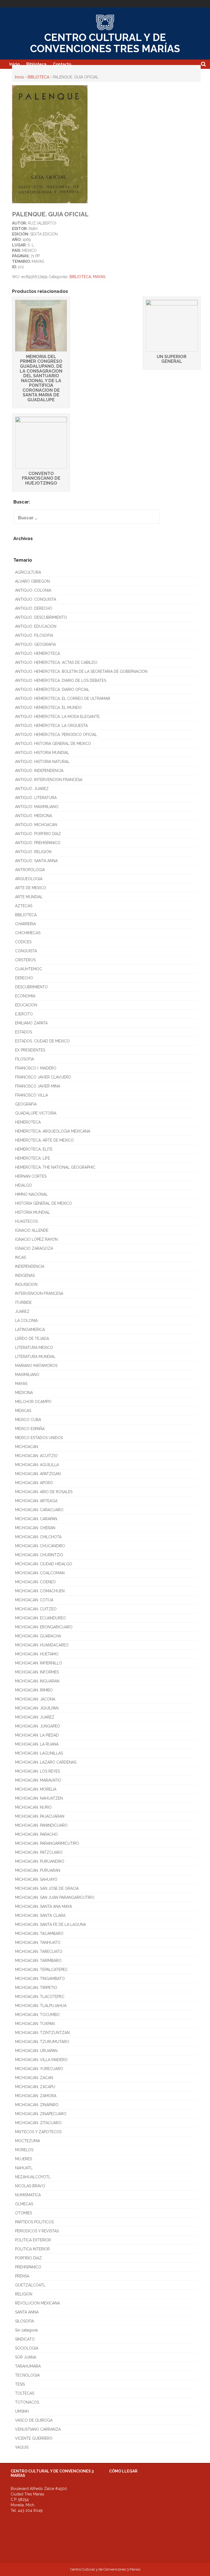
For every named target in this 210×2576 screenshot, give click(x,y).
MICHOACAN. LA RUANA (37, 1744)
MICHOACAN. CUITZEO (36, 1609)
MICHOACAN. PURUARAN (38, 1870)
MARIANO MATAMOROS (36, 1366)
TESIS (20, 2384)
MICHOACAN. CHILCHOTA (38, 1537)
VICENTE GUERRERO (34, 2438)
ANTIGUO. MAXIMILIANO (37, 807)
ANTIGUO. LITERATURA (36, 798)
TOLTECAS (25, 2393)
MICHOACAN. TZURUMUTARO (42, 2042)
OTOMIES (24, 2213)
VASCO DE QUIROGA (34, 2420)
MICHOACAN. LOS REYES (37, 1771)
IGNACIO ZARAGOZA (34, 1248)
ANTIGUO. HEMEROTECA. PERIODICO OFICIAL (56, 735)
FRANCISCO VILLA (31, 1095)
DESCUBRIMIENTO (31, 987)
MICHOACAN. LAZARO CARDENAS (46, 1762)
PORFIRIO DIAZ (28, 2258)
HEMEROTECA (28, 1122)
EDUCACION (26, 1005)
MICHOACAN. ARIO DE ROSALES (44, 1492)
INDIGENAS (25, 1275)
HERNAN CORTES (31, 1176)
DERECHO (24, 978)
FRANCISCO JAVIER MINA (38, 1086)
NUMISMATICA (28, 2195)
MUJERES (24, 2159)
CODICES (23, 942)
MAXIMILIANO (27, 1375)
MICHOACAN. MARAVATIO (38, 1780)
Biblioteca (36, 64)
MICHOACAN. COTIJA (34, 1600)
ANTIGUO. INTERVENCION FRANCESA (49, 780)
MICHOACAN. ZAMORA (36, 2096)
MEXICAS (23, 1411)
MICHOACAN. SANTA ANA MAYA (43, 1906)
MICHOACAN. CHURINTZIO (39, 1555)
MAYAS (99, 277)
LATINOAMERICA (30, 1330)
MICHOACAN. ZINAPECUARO (41, 2114)
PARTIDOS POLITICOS (34, 2222)
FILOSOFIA (24, 1059)
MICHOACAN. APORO (34, 1483)
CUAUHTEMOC (29, 969)
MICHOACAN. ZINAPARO (37, 2105)
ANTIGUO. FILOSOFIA (34, 635)
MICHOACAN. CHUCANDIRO (40, 1546)
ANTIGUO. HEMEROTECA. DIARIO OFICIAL (52, 689)
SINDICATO (25, 2339)
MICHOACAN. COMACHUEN (40, 1591)
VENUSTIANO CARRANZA (38, 2429)
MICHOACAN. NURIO (33, 1807)
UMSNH (22, 2411)
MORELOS (24, 2150)
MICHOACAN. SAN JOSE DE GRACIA (47, 1888)
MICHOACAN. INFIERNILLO (39, 1663)
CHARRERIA (25, 924)
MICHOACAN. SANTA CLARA (40, 1915)
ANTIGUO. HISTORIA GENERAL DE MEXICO (53, 744)
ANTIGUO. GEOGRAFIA (35, 644)
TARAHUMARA (28, 2366)
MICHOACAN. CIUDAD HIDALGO (44, 1564)
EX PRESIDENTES (30, 1050)
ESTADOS (24, 1032)
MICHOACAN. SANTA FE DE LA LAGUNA (50, 1924)
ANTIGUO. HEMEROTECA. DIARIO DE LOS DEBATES (61, 680)
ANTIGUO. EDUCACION (36, 626)
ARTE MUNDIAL (29, 897)
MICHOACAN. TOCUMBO (37, 2015)
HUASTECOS (26, 1221)
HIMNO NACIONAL (31, 1194)
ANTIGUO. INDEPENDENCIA (39, 771)
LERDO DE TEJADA (32, 1339)
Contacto (62, 64)
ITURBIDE (23, 1302)
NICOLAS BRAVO (30, 2186)
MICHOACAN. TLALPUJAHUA (41, 2006)
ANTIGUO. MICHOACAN (36, 825)
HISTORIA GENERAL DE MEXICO (43, 1203)
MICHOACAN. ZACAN (34, 2078)
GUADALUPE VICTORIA (36, 1113)
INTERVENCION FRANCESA (39, 1293)
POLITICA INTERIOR (32, 2249)
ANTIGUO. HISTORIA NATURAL (42, 762)
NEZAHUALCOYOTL (33, 2177)
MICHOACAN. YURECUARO (39, 2069)
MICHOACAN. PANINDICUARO (41, 1825)
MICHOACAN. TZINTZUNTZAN (42, 2033)
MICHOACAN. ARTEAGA (36, 1501)
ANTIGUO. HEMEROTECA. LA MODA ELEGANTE (57, 717)
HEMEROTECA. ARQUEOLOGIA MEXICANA (53, 1131)
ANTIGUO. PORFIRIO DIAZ (38, 834)
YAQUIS (22, 2447)
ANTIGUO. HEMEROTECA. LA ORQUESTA (51, 726)
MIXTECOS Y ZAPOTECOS (38, 2132)
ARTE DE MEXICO (31, 888)
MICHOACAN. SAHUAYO (36, 1879)
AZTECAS (24, 906)
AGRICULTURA (28, 572)
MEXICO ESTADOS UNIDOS (39, 1438)
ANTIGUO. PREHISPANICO (38, 843)
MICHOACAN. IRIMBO (34, 1690)
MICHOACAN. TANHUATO (38, 1943)
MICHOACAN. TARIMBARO (38, 1961)
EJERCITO (24, 1014)
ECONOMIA (25, 996)
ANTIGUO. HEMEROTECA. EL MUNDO (48, 708)
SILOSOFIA (24, 2321)
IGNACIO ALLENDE (32, 1230)
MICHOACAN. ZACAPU (35, 2087)
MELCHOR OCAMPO (33, 1402)
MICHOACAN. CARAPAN (36, 1519)
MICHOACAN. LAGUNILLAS (39, 1753)
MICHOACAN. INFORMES (37, 1672)
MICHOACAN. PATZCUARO (39, 1852)
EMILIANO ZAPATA (31, 1023)
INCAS (21, 1257)
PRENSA (22, 2276)
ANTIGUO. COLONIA (33, 590)
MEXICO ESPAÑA (30, 1429)
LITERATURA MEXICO (34, 1348)
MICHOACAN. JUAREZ (35, 1717)
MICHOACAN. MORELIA (36, 1789)
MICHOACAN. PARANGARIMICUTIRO (47, 1843)
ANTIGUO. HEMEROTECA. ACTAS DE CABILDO (56, 662)
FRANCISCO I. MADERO (36, 1068)
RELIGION (24, 2294)
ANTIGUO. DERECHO (34, 608)
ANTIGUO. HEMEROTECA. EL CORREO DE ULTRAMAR (63, 698)
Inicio (14, 64)
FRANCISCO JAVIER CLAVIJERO (43, 1077)
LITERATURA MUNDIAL (35, 1357)
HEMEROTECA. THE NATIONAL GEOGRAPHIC (55, 1167)
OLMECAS (24, 2204)
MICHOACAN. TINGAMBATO (40, 1979)
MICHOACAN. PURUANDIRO (40, 1861)
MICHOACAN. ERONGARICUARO (44, 1627)
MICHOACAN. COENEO (35, 1582)
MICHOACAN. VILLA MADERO (41, 2060)
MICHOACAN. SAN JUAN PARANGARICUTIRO (55, 1897)
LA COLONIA (26, 1321)
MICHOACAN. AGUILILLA (37, 1465)
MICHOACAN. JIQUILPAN (37, 1708)
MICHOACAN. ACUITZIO (36, 1456)
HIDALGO (24, 1185)
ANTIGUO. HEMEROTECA (37, 653)
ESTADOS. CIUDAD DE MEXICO (42, 1041)
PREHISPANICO (28, 2267)
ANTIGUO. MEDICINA (33, 816)
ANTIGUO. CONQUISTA (36, 599)
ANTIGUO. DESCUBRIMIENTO (41, 617)
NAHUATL (24, 2168)
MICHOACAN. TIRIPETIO (36, 1988)
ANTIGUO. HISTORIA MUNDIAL (42, 753)
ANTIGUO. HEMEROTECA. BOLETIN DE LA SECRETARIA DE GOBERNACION (81, 671)
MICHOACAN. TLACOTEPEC (40, 1997)
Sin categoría (26, 2330)
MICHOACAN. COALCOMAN (40, 1573)
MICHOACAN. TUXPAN (35, 2024)
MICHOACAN (27, 1447)
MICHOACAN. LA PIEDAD (37, 1735)
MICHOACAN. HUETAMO (37, 1654)
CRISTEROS (25, 960)
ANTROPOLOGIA (30, 870)
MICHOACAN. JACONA (35, 1699)
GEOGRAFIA (26, 1104)
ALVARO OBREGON (32, 581)
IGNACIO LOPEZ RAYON (36, 1239)
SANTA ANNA (27, 2312)
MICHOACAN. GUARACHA (38, 1636)
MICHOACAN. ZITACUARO (38, 2123)
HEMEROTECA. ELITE (34, 1149)
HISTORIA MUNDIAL (33, 1212)
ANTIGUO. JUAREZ (32, 789)
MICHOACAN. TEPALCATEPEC (41, 1970)
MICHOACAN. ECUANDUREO (40, 1618)
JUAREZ (22, 1311)
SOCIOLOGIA (27, 2348)
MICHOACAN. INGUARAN (37, 1681)
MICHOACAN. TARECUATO (39, 1952)
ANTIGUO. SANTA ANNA (36, 861)
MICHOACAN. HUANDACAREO (42, 1645)
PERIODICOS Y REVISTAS (37, 2231)
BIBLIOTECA (38, 77)
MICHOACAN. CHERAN (35, 1528)
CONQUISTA (26, 951)
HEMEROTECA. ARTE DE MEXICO (44, 1140)
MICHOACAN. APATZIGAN (38, 1474)
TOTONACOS (27, 2402)
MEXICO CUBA (28, 1420)
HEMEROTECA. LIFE (33, 1158)
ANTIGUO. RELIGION (33, 852)
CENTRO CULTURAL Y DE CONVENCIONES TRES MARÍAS (105, 43)
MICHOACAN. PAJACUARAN (40, 1816)
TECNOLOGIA (27, 2375)
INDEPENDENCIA (30, 1266)
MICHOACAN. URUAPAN (36, 2051)
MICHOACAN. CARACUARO (39, 1510)
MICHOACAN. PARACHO (36, 1834)
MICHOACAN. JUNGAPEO (38, 1726)
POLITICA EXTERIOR (33, 2240)
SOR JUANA (26, 2357)
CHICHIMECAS (28, 933)
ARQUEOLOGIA (29, 879)
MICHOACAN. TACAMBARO (39, 1934)
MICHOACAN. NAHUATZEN (39, 1798)
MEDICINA (24, 1393)
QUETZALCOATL (30, 2285)
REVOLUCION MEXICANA (37, 2303)
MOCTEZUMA (27, 2141)
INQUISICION (26, 1284)
